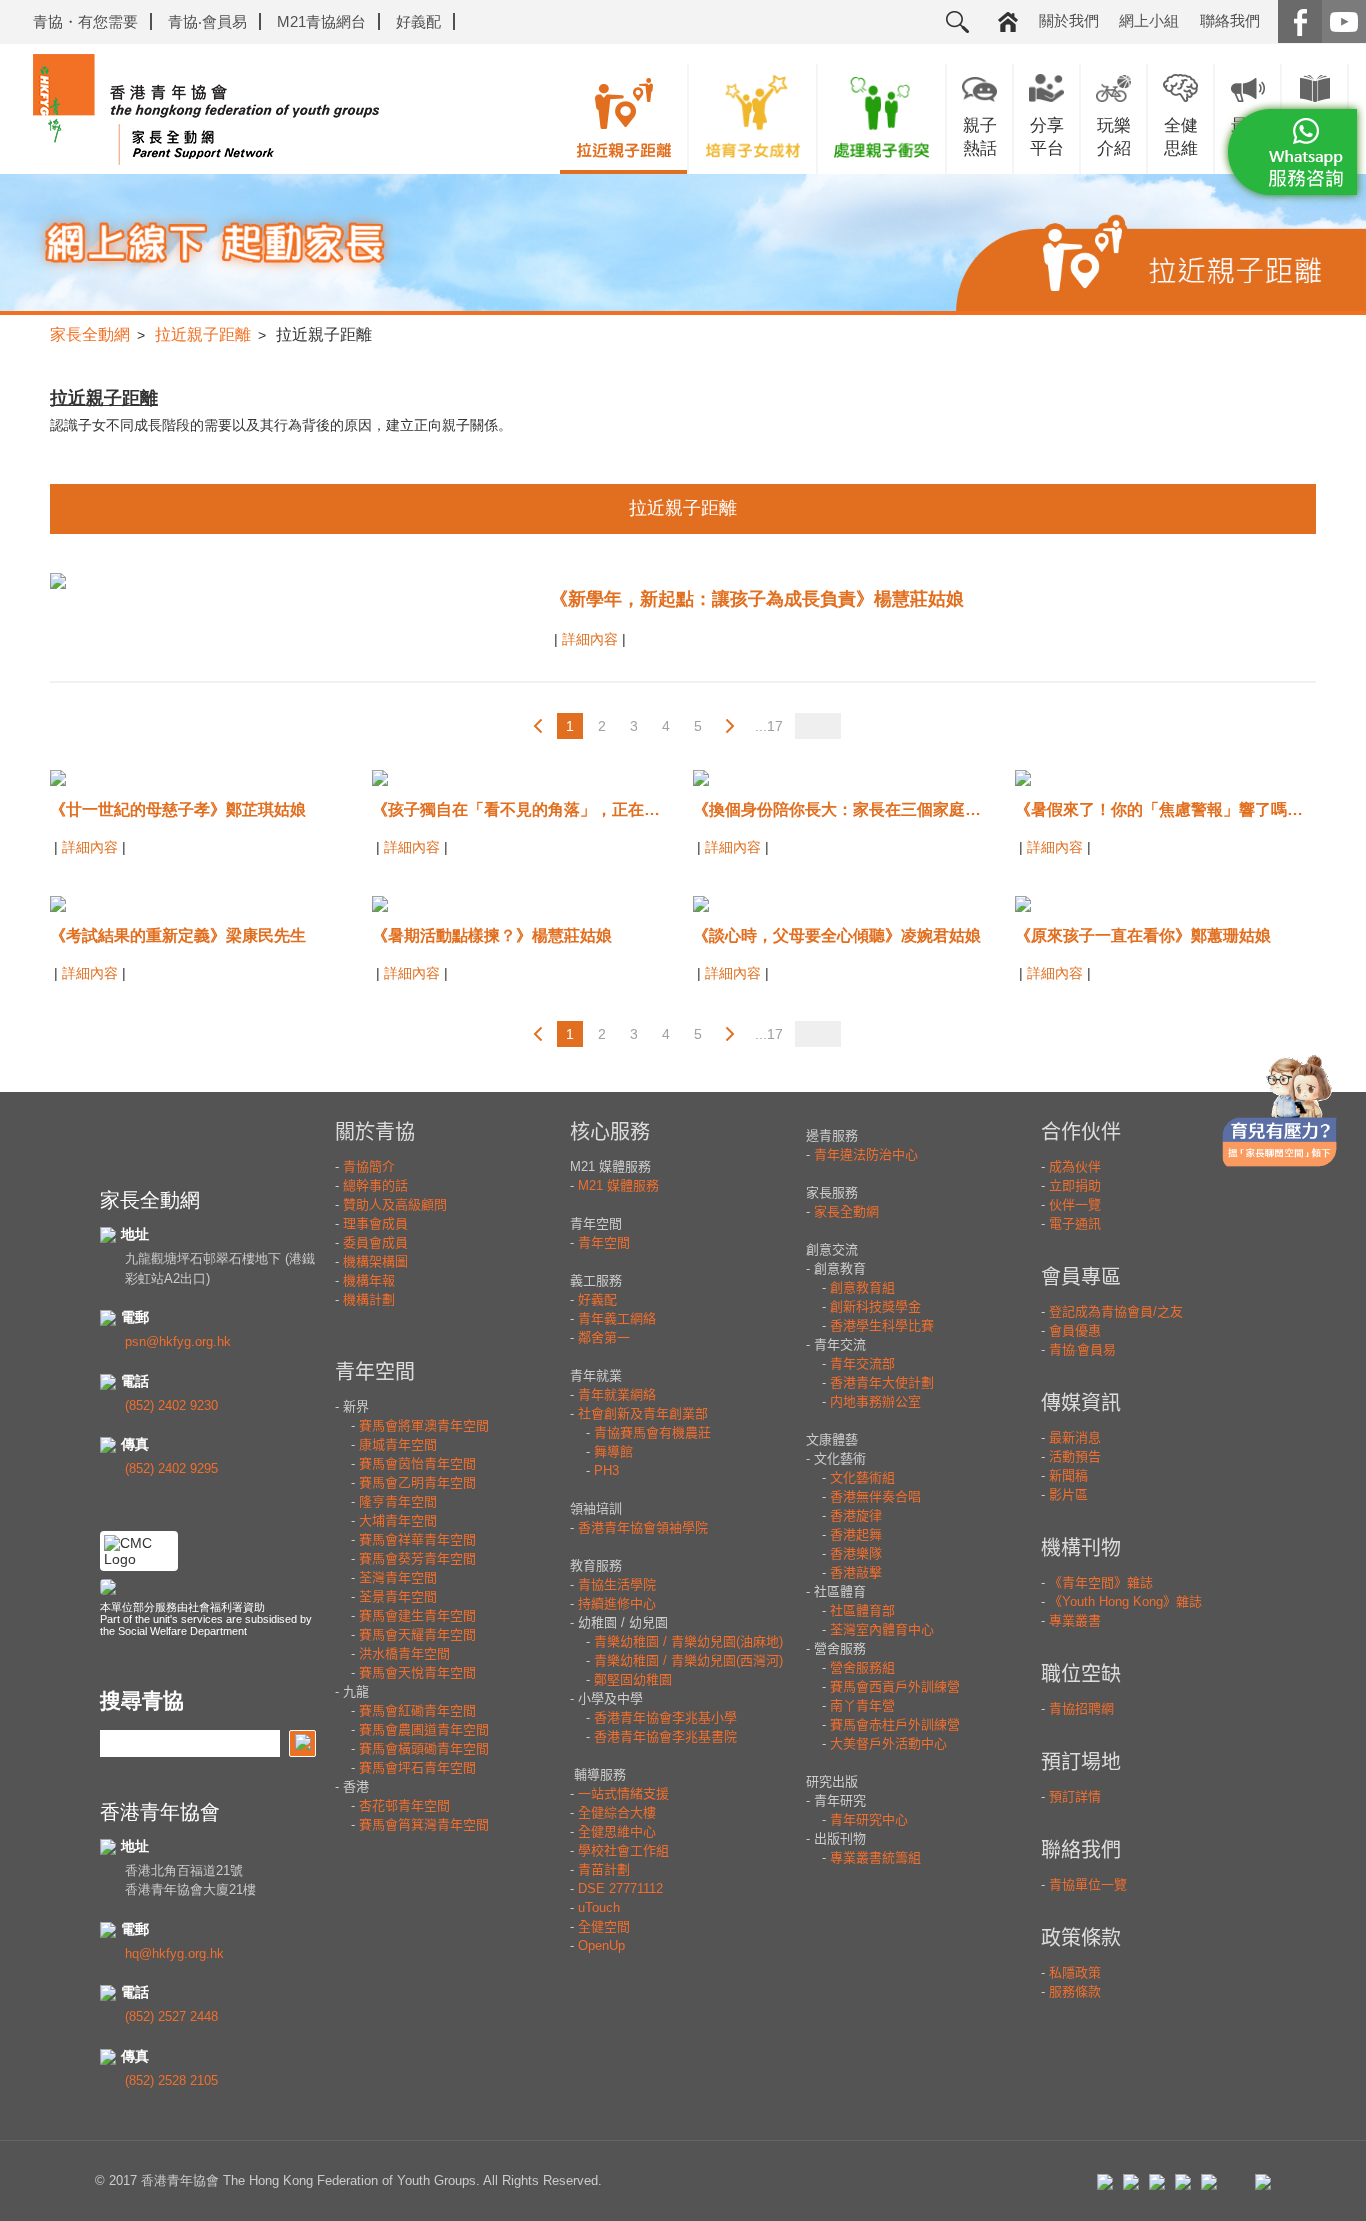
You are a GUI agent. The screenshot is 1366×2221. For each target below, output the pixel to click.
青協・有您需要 (85, 21)
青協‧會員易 (207, 21)
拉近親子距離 (203, 334)
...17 (769, 726)
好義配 (418, 21)
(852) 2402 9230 (171, 1405)
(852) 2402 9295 (171, 1468)
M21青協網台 (321, 21)
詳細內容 (592, 639)
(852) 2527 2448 (171, 2016)
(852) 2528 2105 (171, 2080)
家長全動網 (90, 334)
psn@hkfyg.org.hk (178, 1341)
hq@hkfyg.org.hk (174, 1953)
